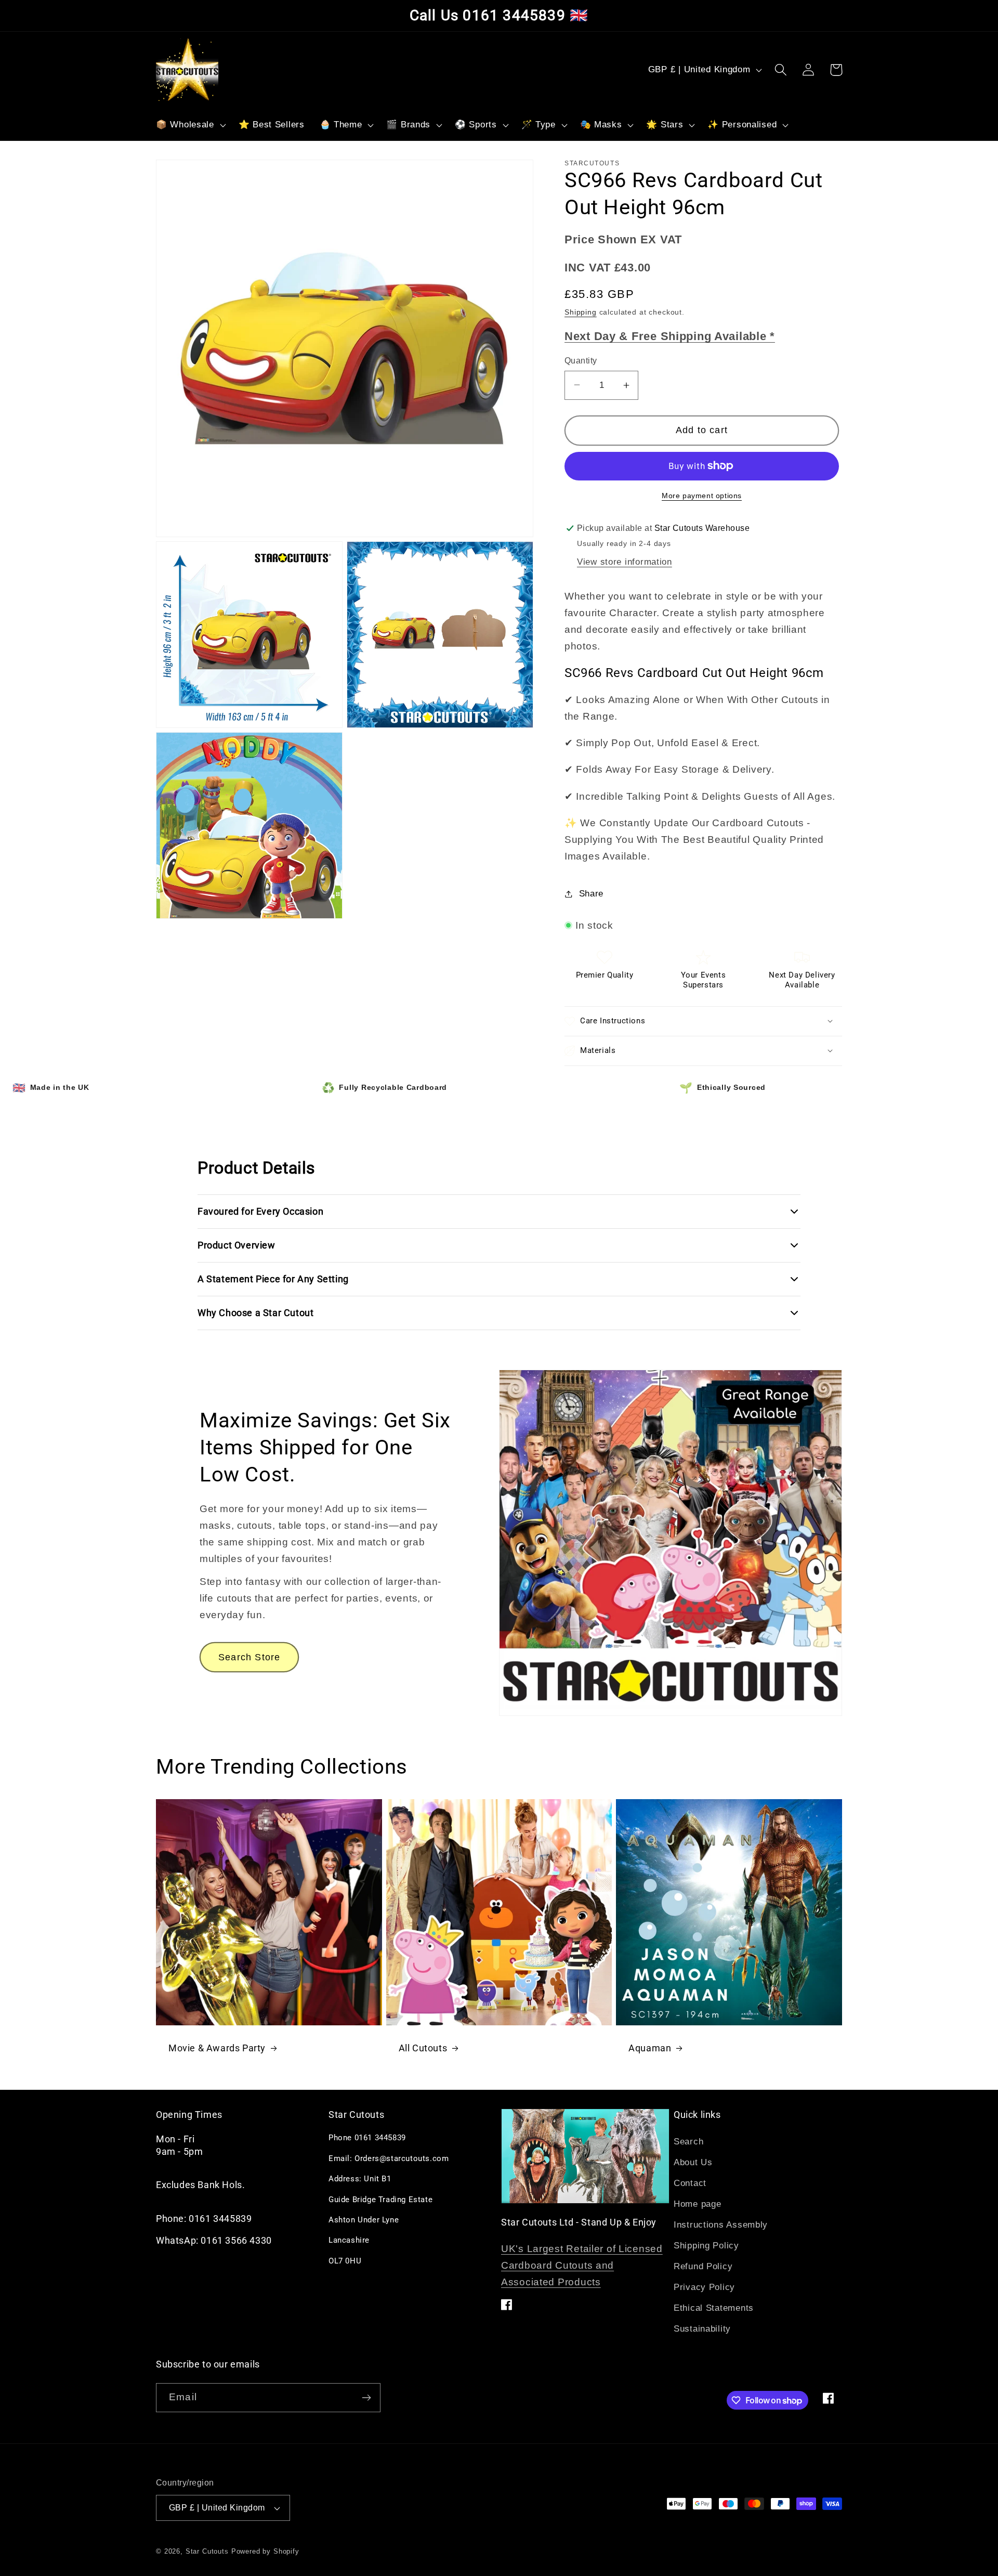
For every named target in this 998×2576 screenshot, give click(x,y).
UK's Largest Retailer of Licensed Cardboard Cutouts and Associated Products (582, 2265)
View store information (625, 562)
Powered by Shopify (265, 2551)
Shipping (581, 312)
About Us (693, 2162)
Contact (690, 2183)
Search (688, 2142)
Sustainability (702, 2329)
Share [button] (591, 894)
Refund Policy (703, 2266)
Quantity (581, 361)
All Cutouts (423, 2048)
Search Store (249, 1657)
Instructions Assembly (721, 2225)
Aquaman (650, 2048)
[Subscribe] (366, 2398)
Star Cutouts (207, 2551)
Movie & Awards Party (217, 2048)
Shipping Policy (706, 2246)
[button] (190, 125)
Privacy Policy (704, 2287)
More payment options (702, 496)
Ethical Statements (714, 2308)
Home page (697, 2204)
